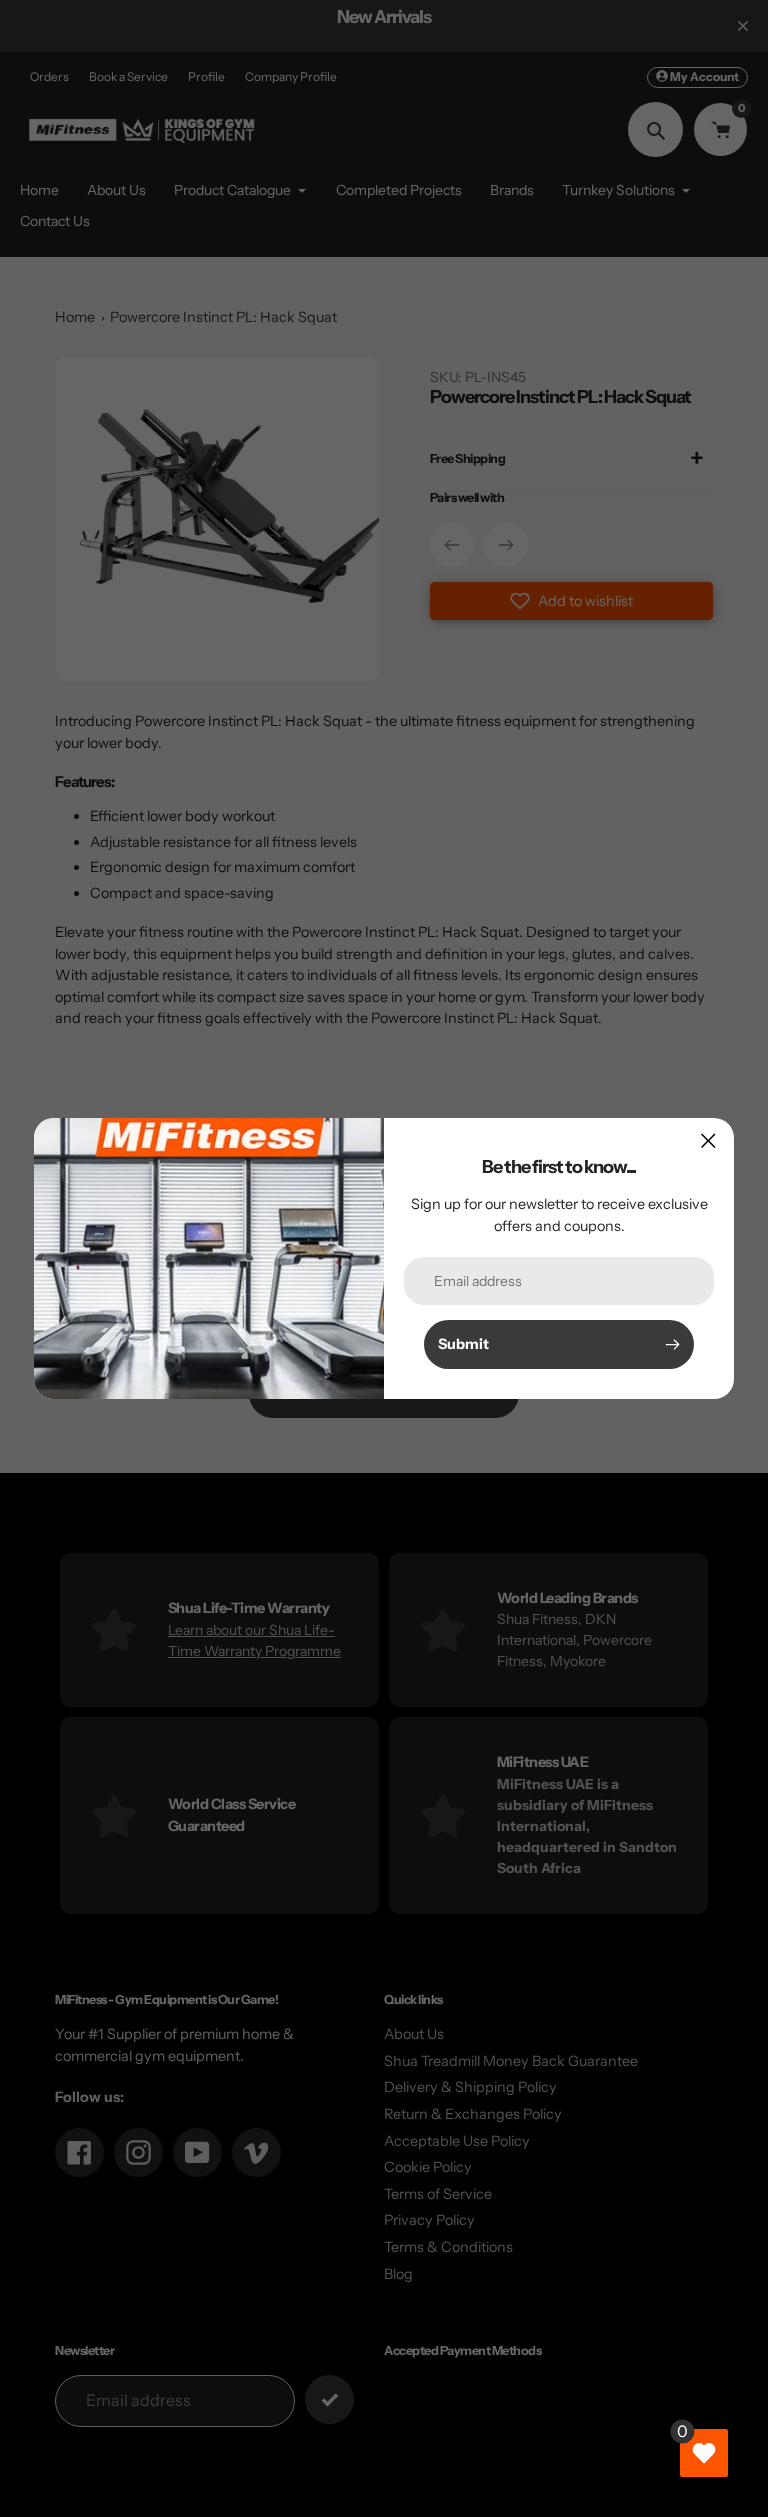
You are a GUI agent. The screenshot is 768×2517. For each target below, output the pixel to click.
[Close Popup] (708, 1140)
